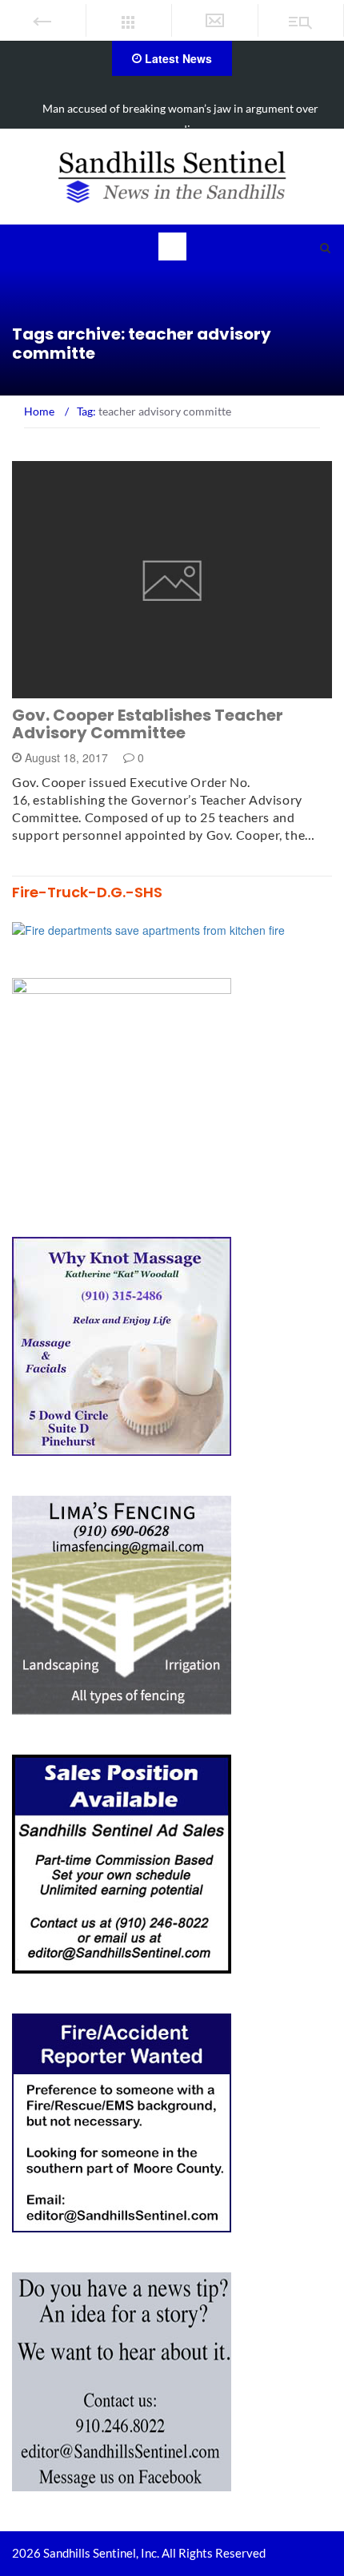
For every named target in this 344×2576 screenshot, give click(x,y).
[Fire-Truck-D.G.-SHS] (148, 928)
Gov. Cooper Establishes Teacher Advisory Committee (148, 724)
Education (65, 689)
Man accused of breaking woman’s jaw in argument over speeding (180, 119)
